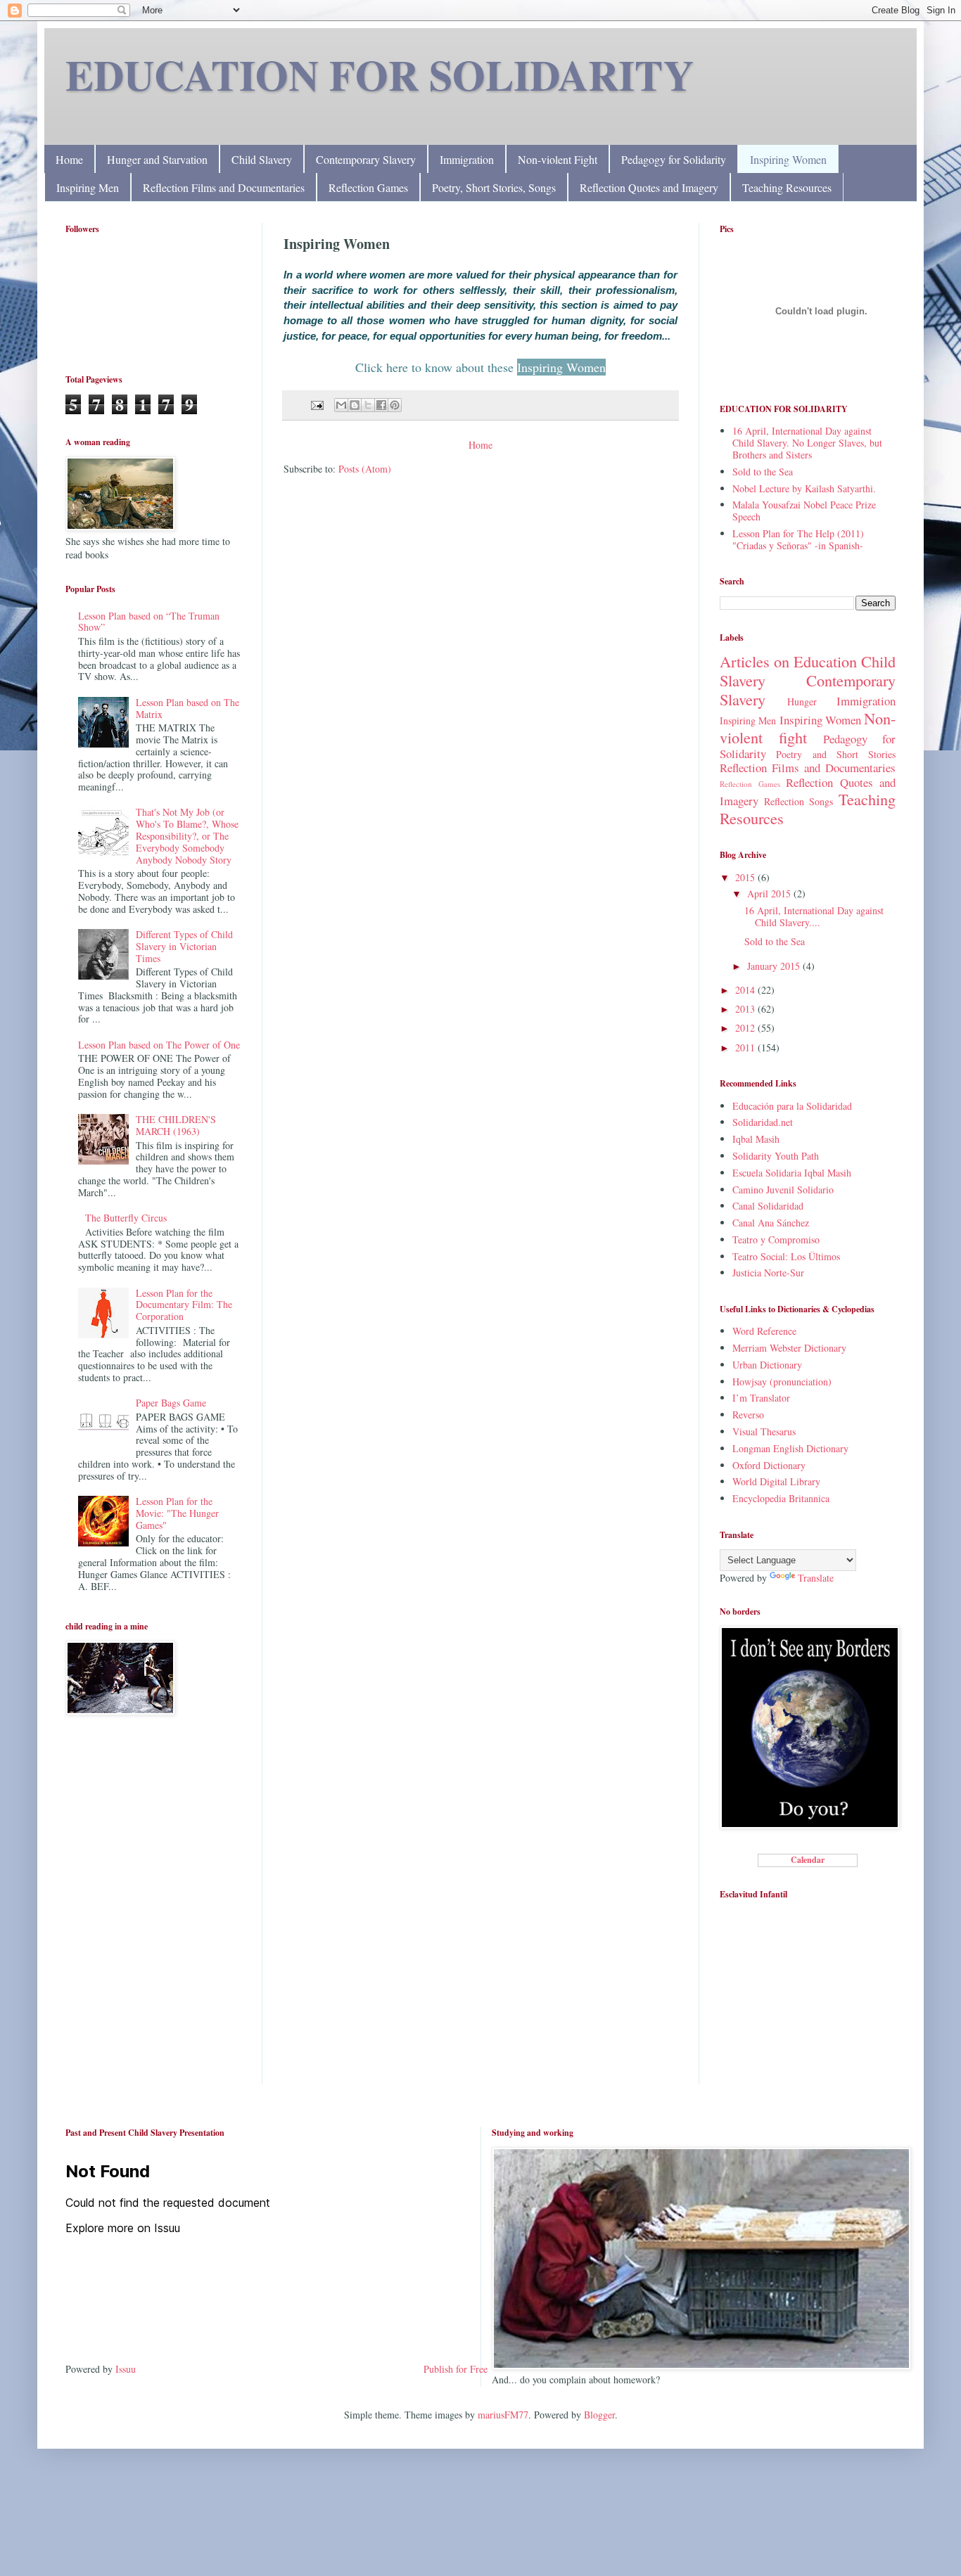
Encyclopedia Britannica (781, 1498)
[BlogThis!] (355, 405)
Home (69, 159)
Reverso (748, 1415)
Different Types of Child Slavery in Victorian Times (184, 946)
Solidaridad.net (763, 1122)
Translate (816, 1578)
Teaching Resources (787, 187)
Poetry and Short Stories (836, 754)
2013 (746, 1009)
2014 (746, 990)
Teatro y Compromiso (776, 1239)
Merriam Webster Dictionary (789, 1348)
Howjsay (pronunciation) (782, 1382)
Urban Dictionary (767, 1365)
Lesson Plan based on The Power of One (159, 1045)
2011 (746, 1047)
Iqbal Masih (756, 1139)
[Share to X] (368, 405)
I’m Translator (761, 1398)
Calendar (808, 1860)
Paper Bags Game (171, 1403)
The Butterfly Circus (126, 1218)
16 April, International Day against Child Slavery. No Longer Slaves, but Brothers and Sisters (807, 443)
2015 (746, 877)
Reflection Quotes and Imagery (649, 187)
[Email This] (341, 405)
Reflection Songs (799, 801)
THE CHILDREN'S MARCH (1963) (176, 1125)
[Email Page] (316, 404)
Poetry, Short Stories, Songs (494, 187)
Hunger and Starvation (157, 159)
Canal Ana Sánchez (771, 1223)
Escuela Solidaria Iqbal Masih (792, 1173)
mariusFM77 (503, 2415)
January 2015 (775, 966)
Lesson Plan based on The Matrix (187, 708)
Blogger (599, 2415)
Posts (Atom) (365, 469)
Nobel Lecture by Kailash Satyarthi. (804, 488)
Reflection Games (368, 187)
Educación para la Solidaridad (792, 1106)
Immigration (467, 159)
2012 (746, 1028)
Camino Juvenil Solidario (783, 1190)
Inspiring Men (88, 187)
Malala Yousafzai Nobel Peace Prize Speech (804, 511)
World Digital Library (776, 1481)
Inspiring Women (788, 159)
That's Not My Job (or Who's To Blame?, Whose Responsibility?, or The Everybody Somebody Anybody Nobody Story (187, 835)
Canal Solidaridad (768, 1206)
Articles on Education (788, 661)
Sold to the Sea (763, 472)
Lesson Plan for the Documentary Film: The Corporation (184, 1305)
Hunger (802, 701)
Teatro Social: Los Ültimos (786, 1256)
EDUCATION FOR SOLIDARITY (380, 74)
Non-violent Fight (558, 159)
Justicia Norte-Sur (768, 1273)
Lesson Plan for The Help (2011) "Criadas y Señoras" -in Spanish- (798, 539)
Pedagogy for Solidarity (674, 159)
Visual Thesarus (764, 1431)
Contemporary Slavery (366, 159)
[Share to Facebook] (381, 405)
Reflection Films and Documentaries (224, 187)
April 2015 (770, 893)
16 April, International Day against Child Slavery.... (814, 916)
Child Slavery (262, 159)
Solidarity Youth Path (776, 1156)
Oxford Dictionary (769, 1465)
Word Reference (764, 1331)
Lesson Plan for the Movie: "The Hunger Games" (177, 1513)
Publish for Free (456, 2369)
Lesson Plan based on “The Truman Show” (149, 622)
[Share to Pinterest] (395, 405)
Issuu (126, 2369)
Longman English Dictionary (790, 1448)
